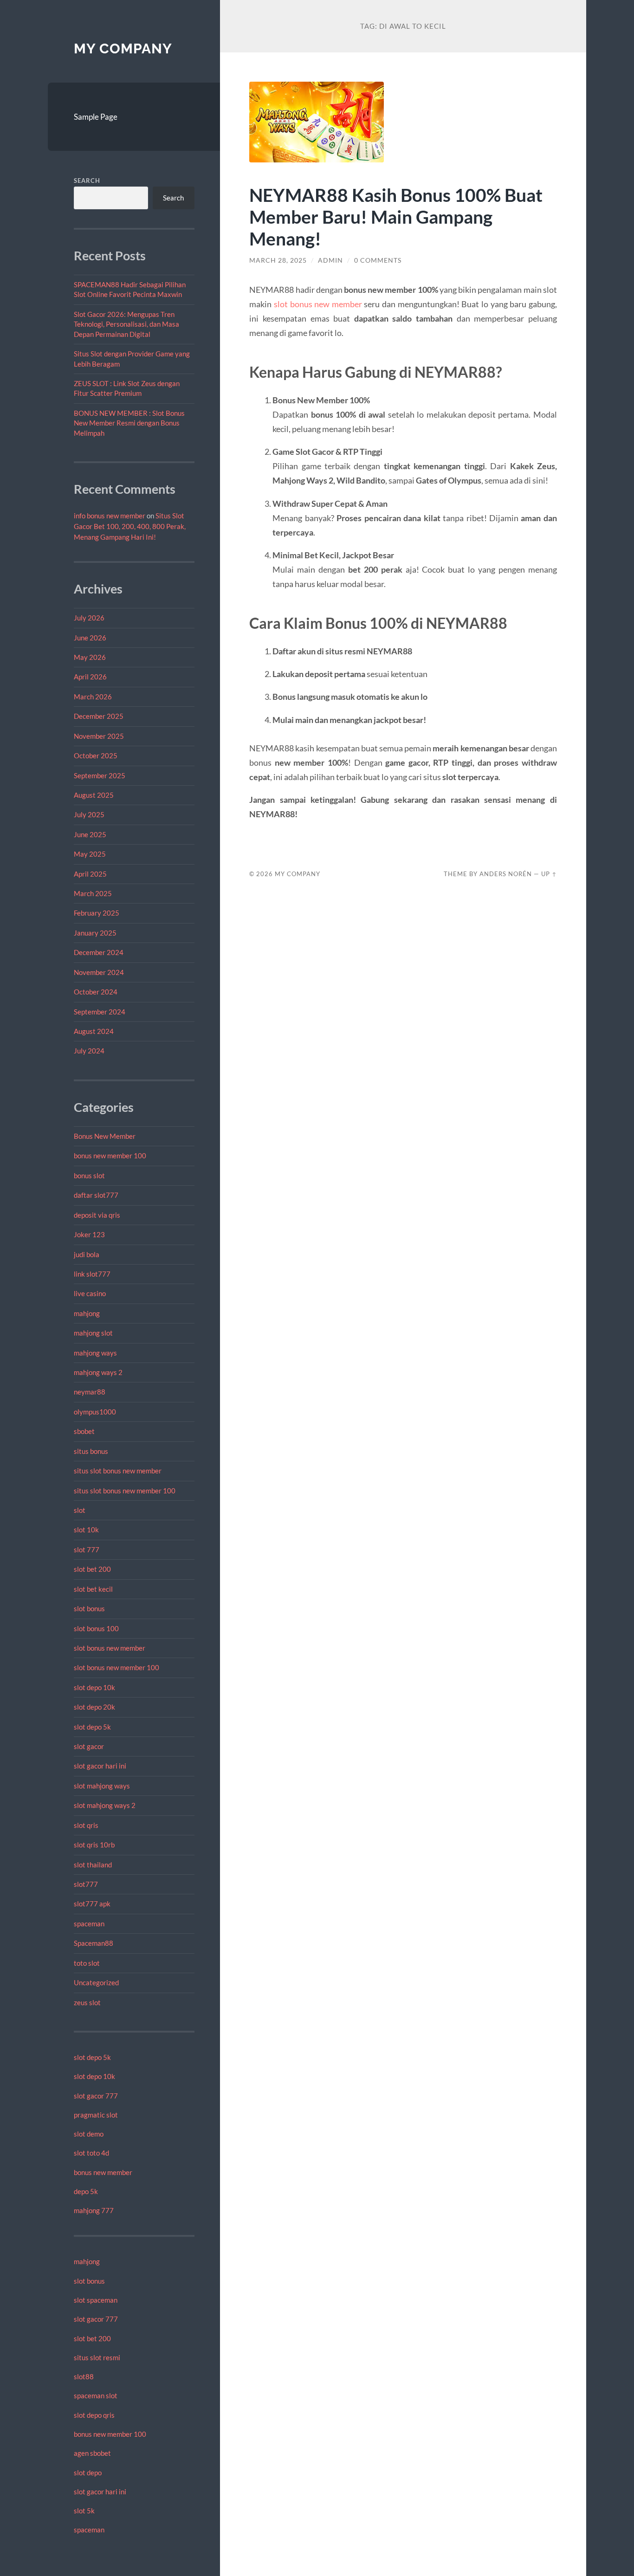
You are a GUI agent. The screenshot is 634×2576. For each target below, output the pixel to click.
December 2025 (99, 716)
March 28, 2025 (278, 260)
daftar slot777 (96, 1195)
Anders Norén (506, 874)
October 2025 (96, 755)
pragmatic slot (96, 2115)
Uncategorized (96, 1982)
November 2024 (99, 972)
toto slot (87, 1963)
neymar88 (90, 1392)
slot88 (84, 2376)
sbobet (84, 1431)
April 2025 (90, 874)
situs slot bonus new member (118, 1471)
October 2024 (96, 992)
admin (330, 260)
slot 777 (87, 1549)
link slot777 (92, 1274)
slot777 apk (92, 1904)
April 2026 (90, 677)
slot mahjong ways (102, 1786)
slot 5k (84, 2511)
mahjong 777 (94, 2210)
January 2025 (95, 933)
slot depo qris (94, 2415)
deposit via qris (97, 1215)
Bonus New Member (105, 1136)
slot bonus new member (110, 1648)
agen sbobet (92, 2453)
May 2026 (90, 657)
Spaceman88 (94, 1943)
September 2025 (100, 775)
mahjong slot (93, 1333)
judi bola (87, 1254)
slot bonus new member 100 (116, 1667)
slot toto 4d (91, 2153)
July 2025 (89, 814)
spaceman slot (96, 2395)
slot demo (89, 2134)
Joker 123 (89, 1234)
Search (87, 181)
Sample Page (96, 117)
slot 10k (86, 1530)
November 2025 (99, 736)
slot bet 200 (92, 1569)
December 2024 (99, 952)
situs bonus (91, 1451)
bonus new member (103, 2172)
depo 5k (86, 2191)
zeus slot (87, 2002)
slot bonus (89, 1608)
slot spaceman (96, 2300)
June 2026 (90, 638)
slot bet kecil (93, 1589)
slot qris (86, 1825)
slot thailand (93, 1865)
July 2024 (89, 1051)
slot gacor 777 (96, 2096)
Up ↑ (549, 874)
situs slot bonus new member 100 (125, 1491)
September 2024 (100, 1012)
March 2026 (93, 697)
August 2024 (94, 1031)
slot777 (86, 1884)
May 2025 (90, 854)
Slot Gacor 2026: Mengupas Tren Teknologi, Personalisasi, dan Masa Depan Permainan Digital (126, 324)
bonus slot (89, 1175)
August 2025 (94, 795)
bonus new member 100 (110, 1156)
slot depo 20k (94, 1707)
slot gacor (89, 1746)
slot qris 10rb (94, 1845)
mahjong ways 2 (98, 1372)
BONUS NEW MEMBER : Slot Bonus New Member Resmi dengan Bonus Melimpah (129, 423)
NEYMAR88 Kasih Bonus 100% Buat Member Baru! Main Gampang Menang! (396, 216)
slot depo (88, 2473)
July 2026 (89, 618)
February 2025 (97, 913)
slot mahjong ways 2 (105, 1805)
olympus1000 (95, 1412)
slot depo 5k (92, 1727)
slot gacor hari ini (100, 1766)
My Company (123, 48)
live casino (90, 1293)
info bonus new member (110, 516)
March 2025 (93, 893)
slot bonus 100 (96, 1628)
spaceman (89, 1924)
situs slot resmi (97, 2357)
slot (80, 1510)
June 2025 (90, 834)
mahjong (87, 1313)
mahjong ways (95, 1353)
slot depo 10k (94, 1687)
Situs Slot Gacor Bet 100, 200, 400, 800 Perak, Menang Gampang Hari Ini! (130, 526)
